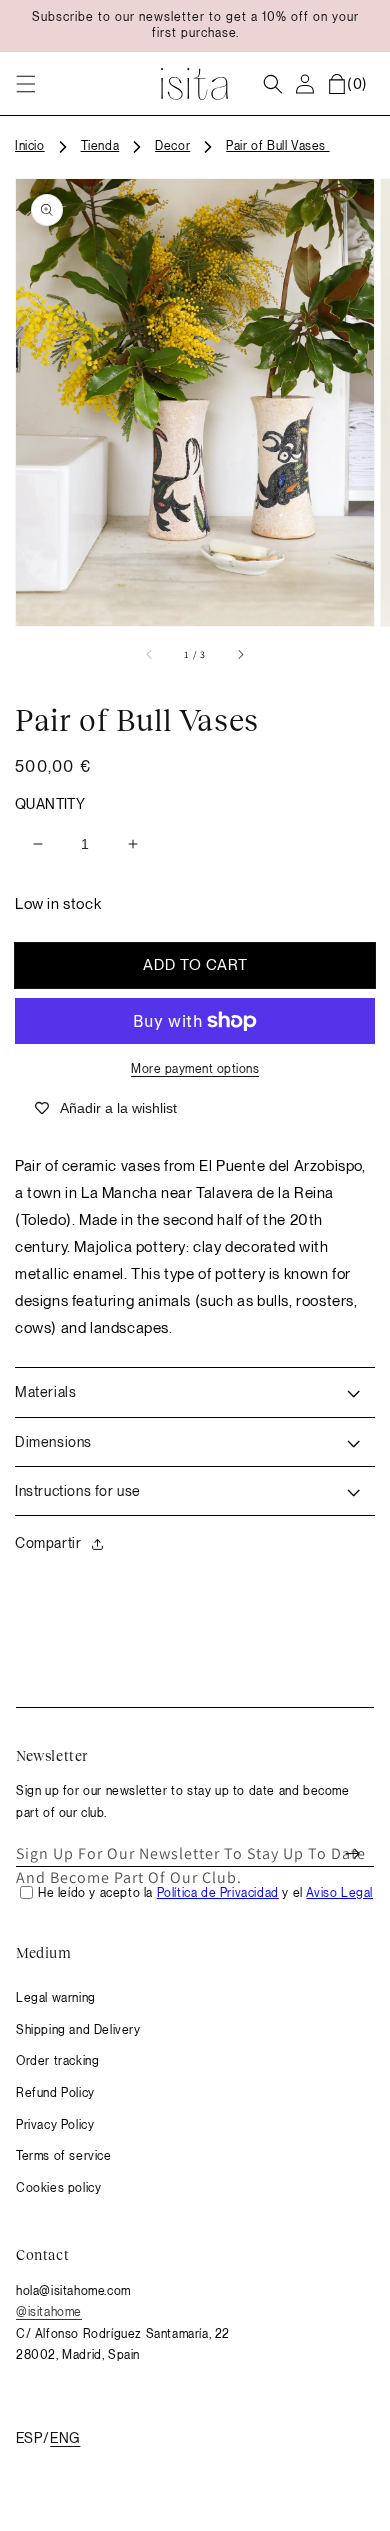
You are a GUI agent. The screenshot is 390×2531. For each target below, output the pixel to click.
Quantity (50, 804)
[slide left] (150, 654)
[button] (26, 84)
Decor (172, 146)
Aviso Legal (339, 1893)
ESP (29, 2438)
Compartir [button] (48, 1543)
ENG (65, 2438)
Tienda (100, 146)
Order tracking (57, 2061)
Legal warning (56, 1998)
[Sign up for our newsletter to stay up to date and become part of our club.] (352, 1854)
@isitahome (49, 2312)
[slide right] (240, 654)
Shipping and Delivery (78, 2030)
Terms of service (64, 2156)
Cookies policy (58, 2188)
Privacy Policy (55, 2125)
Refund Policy (55, 2093)
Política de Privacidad (218, 1893)
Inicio (30, 146)
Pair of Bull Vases (277, 146)
